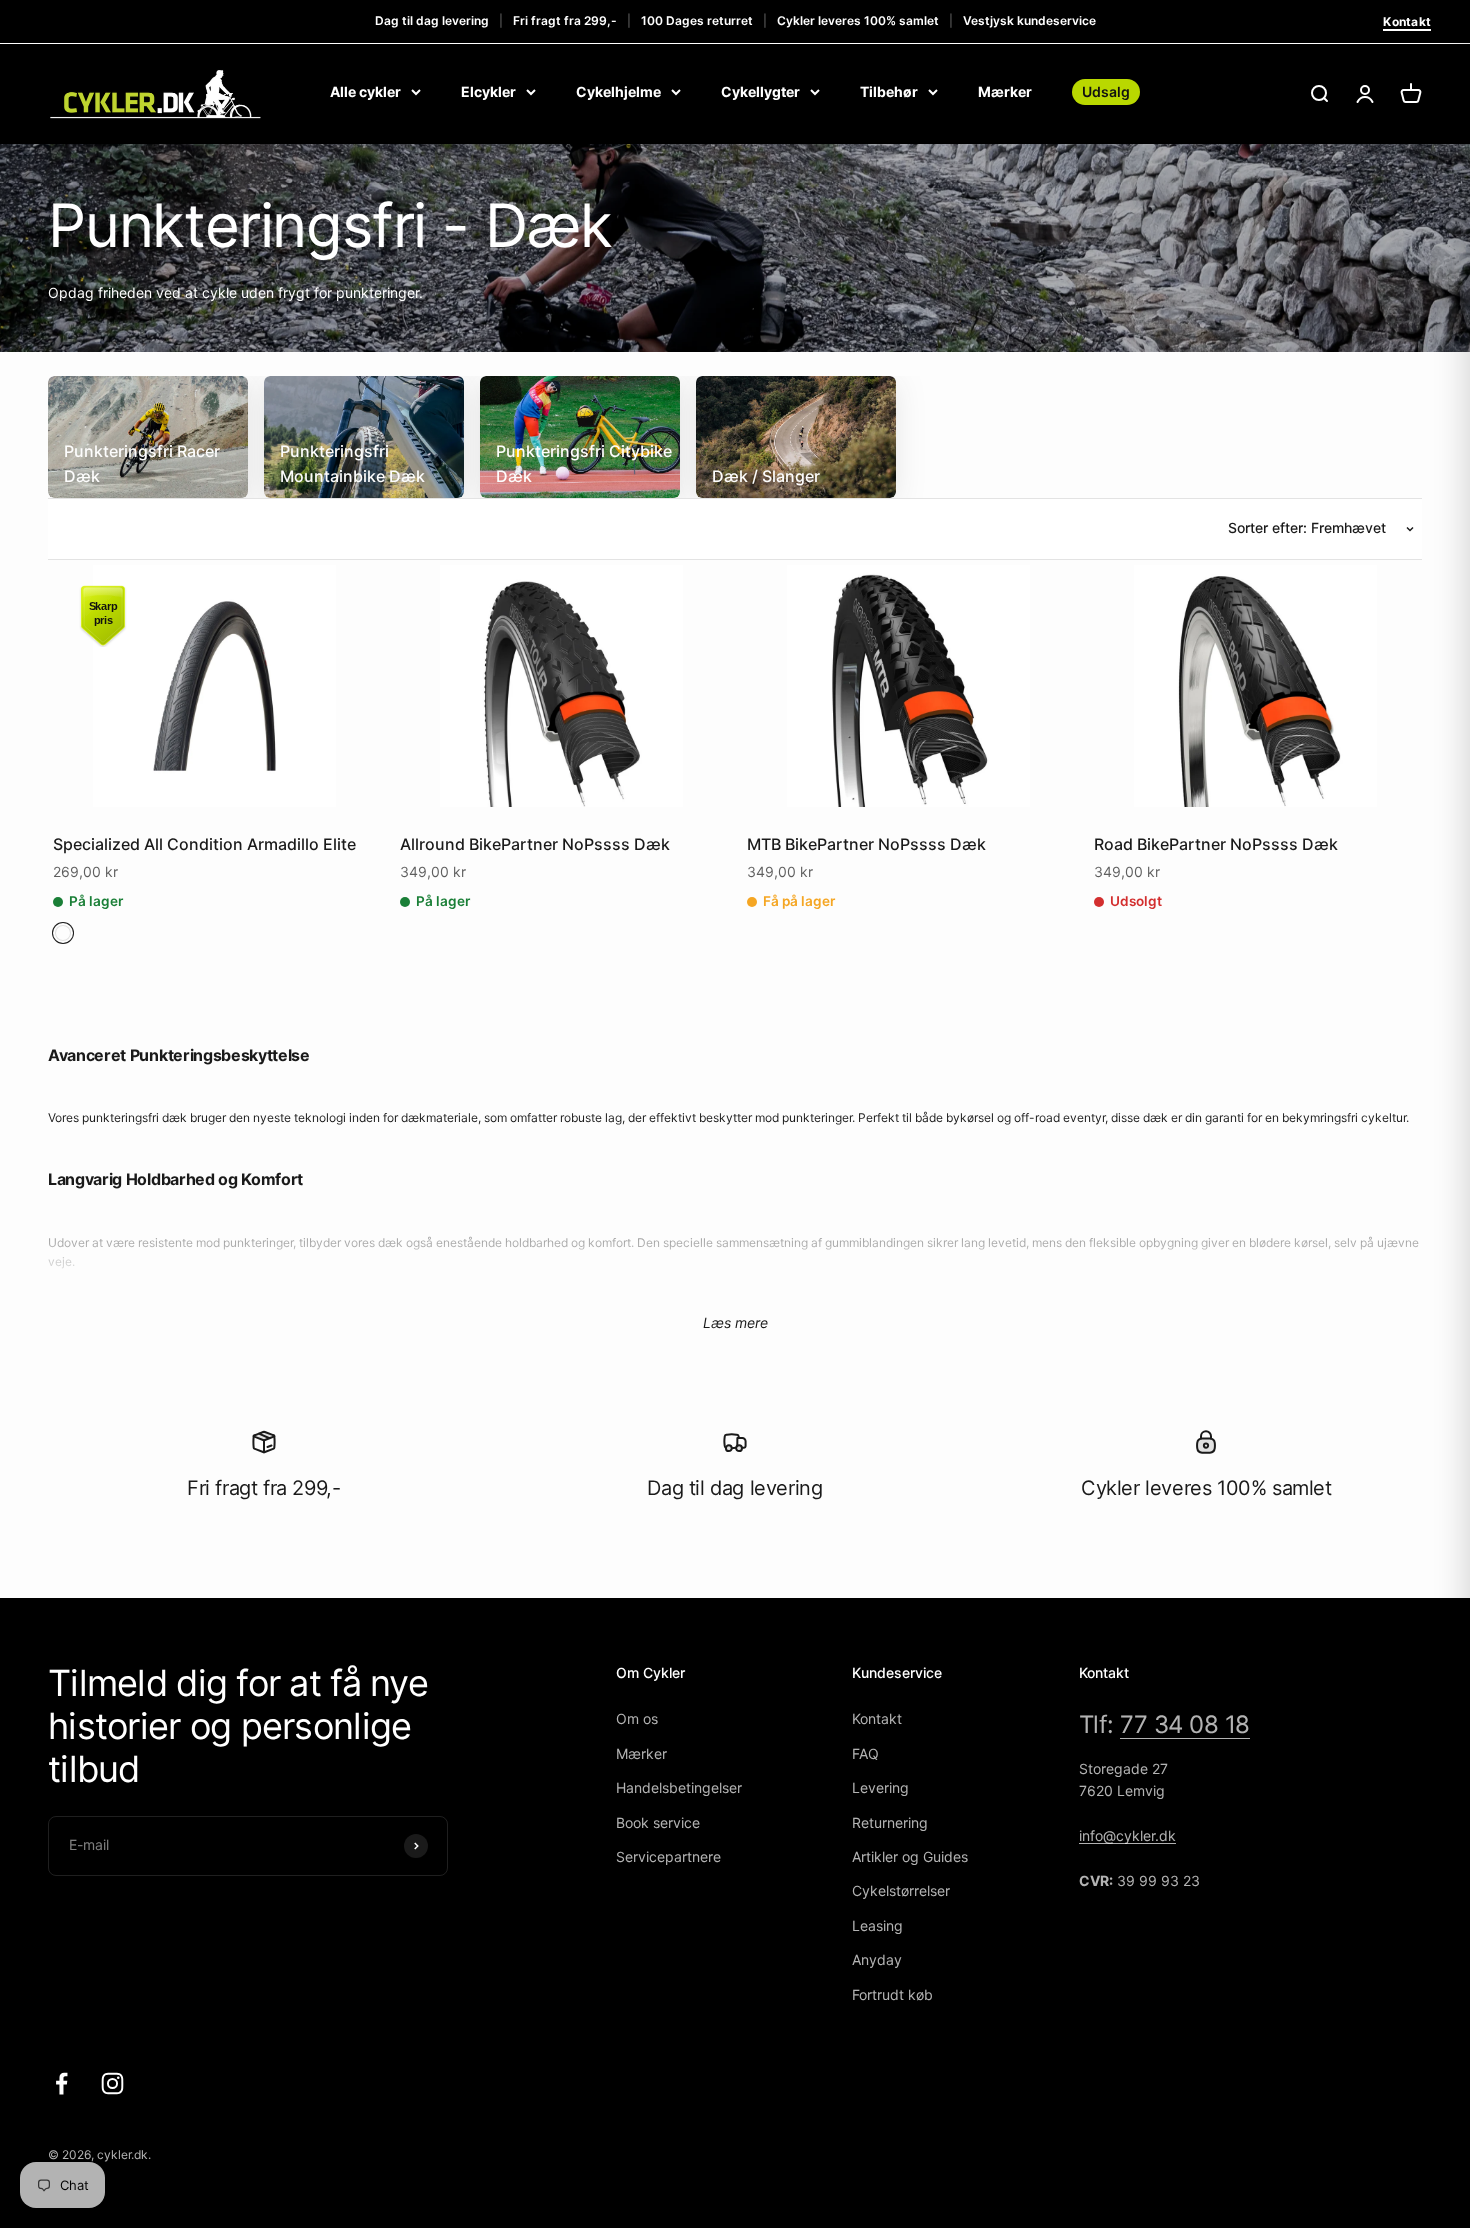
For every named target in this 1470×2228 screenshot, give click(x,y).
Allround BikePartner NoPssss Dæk (535, 844)
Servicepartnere (668, 1856)
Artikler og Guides (910, 1856)
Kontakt (1407, 21)
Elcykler (488, 91)
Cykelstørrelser (901, 1890)
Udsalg (1106, 91)
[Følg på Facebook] (61, 2083)
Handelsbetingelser (679, 1787)
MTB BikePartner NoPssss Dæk (866, 844)
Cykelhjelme (618, 91)
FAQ (865, 1753)
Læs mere (735, 1322)
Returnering (890, 1822)
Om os (637, 1718)
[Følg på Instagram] (112, 2083)
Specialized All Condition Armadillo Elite (204, 844)
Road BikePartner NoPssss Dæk (1216, 844)
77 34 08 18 (1185, 1724)
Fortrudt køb (892, 1994)
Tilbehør (889, 91)
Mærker (1005, 91)
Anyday (877, 1959)
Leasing (877, 1925)
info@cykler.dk (1127, 1835)
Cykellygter (760, 91)
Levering (880, 1787)
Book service (658, 1822)
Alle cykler (365, 91)
